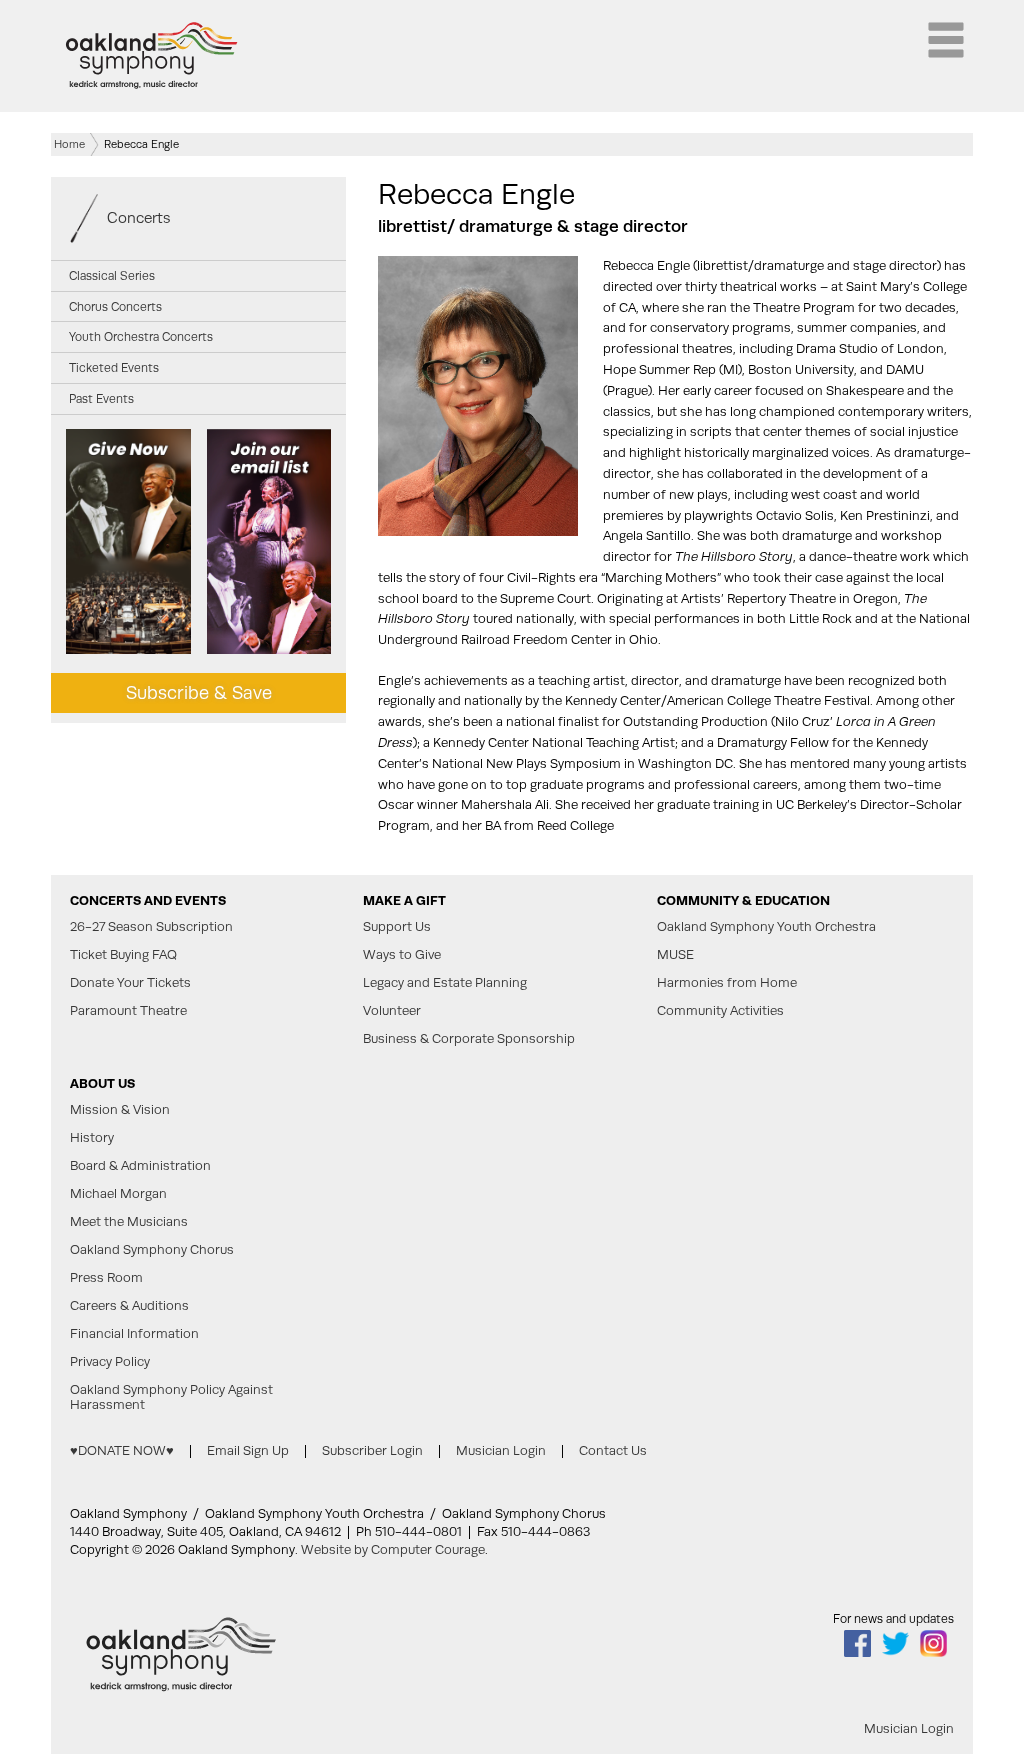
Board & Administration (140, 1166)
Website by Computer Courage (393, 1549)
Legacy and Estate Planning (445, 983)
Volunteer (392, 1011)
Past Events (101, 399)
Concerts (139, 217)
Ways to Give (402, 955)
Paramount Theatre (128, 1011)
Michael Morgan (118, 1194)
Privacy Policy (110, 1362)
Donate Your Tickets (130, 983)
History (92, 1138)
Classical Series (112, 276)
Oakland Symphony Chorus (152, 1250)
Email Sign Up (248, 1450)
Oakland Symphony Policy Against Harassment (171, 1397)
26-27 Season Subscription (151, 927)
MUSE (675, 955)
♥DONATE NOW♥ (122, 1450)
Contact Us (613, 1450)
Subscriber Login (372, 1450)
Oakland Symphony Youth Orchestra (766, 927)
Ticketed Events (114, 368)
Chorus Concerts (115, 307)
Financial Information (134, 1334)
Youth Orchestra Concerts (141, 337)
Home (69, 144)
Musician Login (501, 1450)
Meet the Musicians (129, 1222)
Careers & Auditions (129, 1306)
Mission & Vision (120, 1110)
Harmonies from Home (727, 983)
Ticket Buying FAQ (123, 955)
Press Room (106, 1278)
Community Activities (720, 1011)
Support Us (397, 927)
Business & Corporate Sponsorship (469, 1039)
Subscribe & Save (199, 692)
